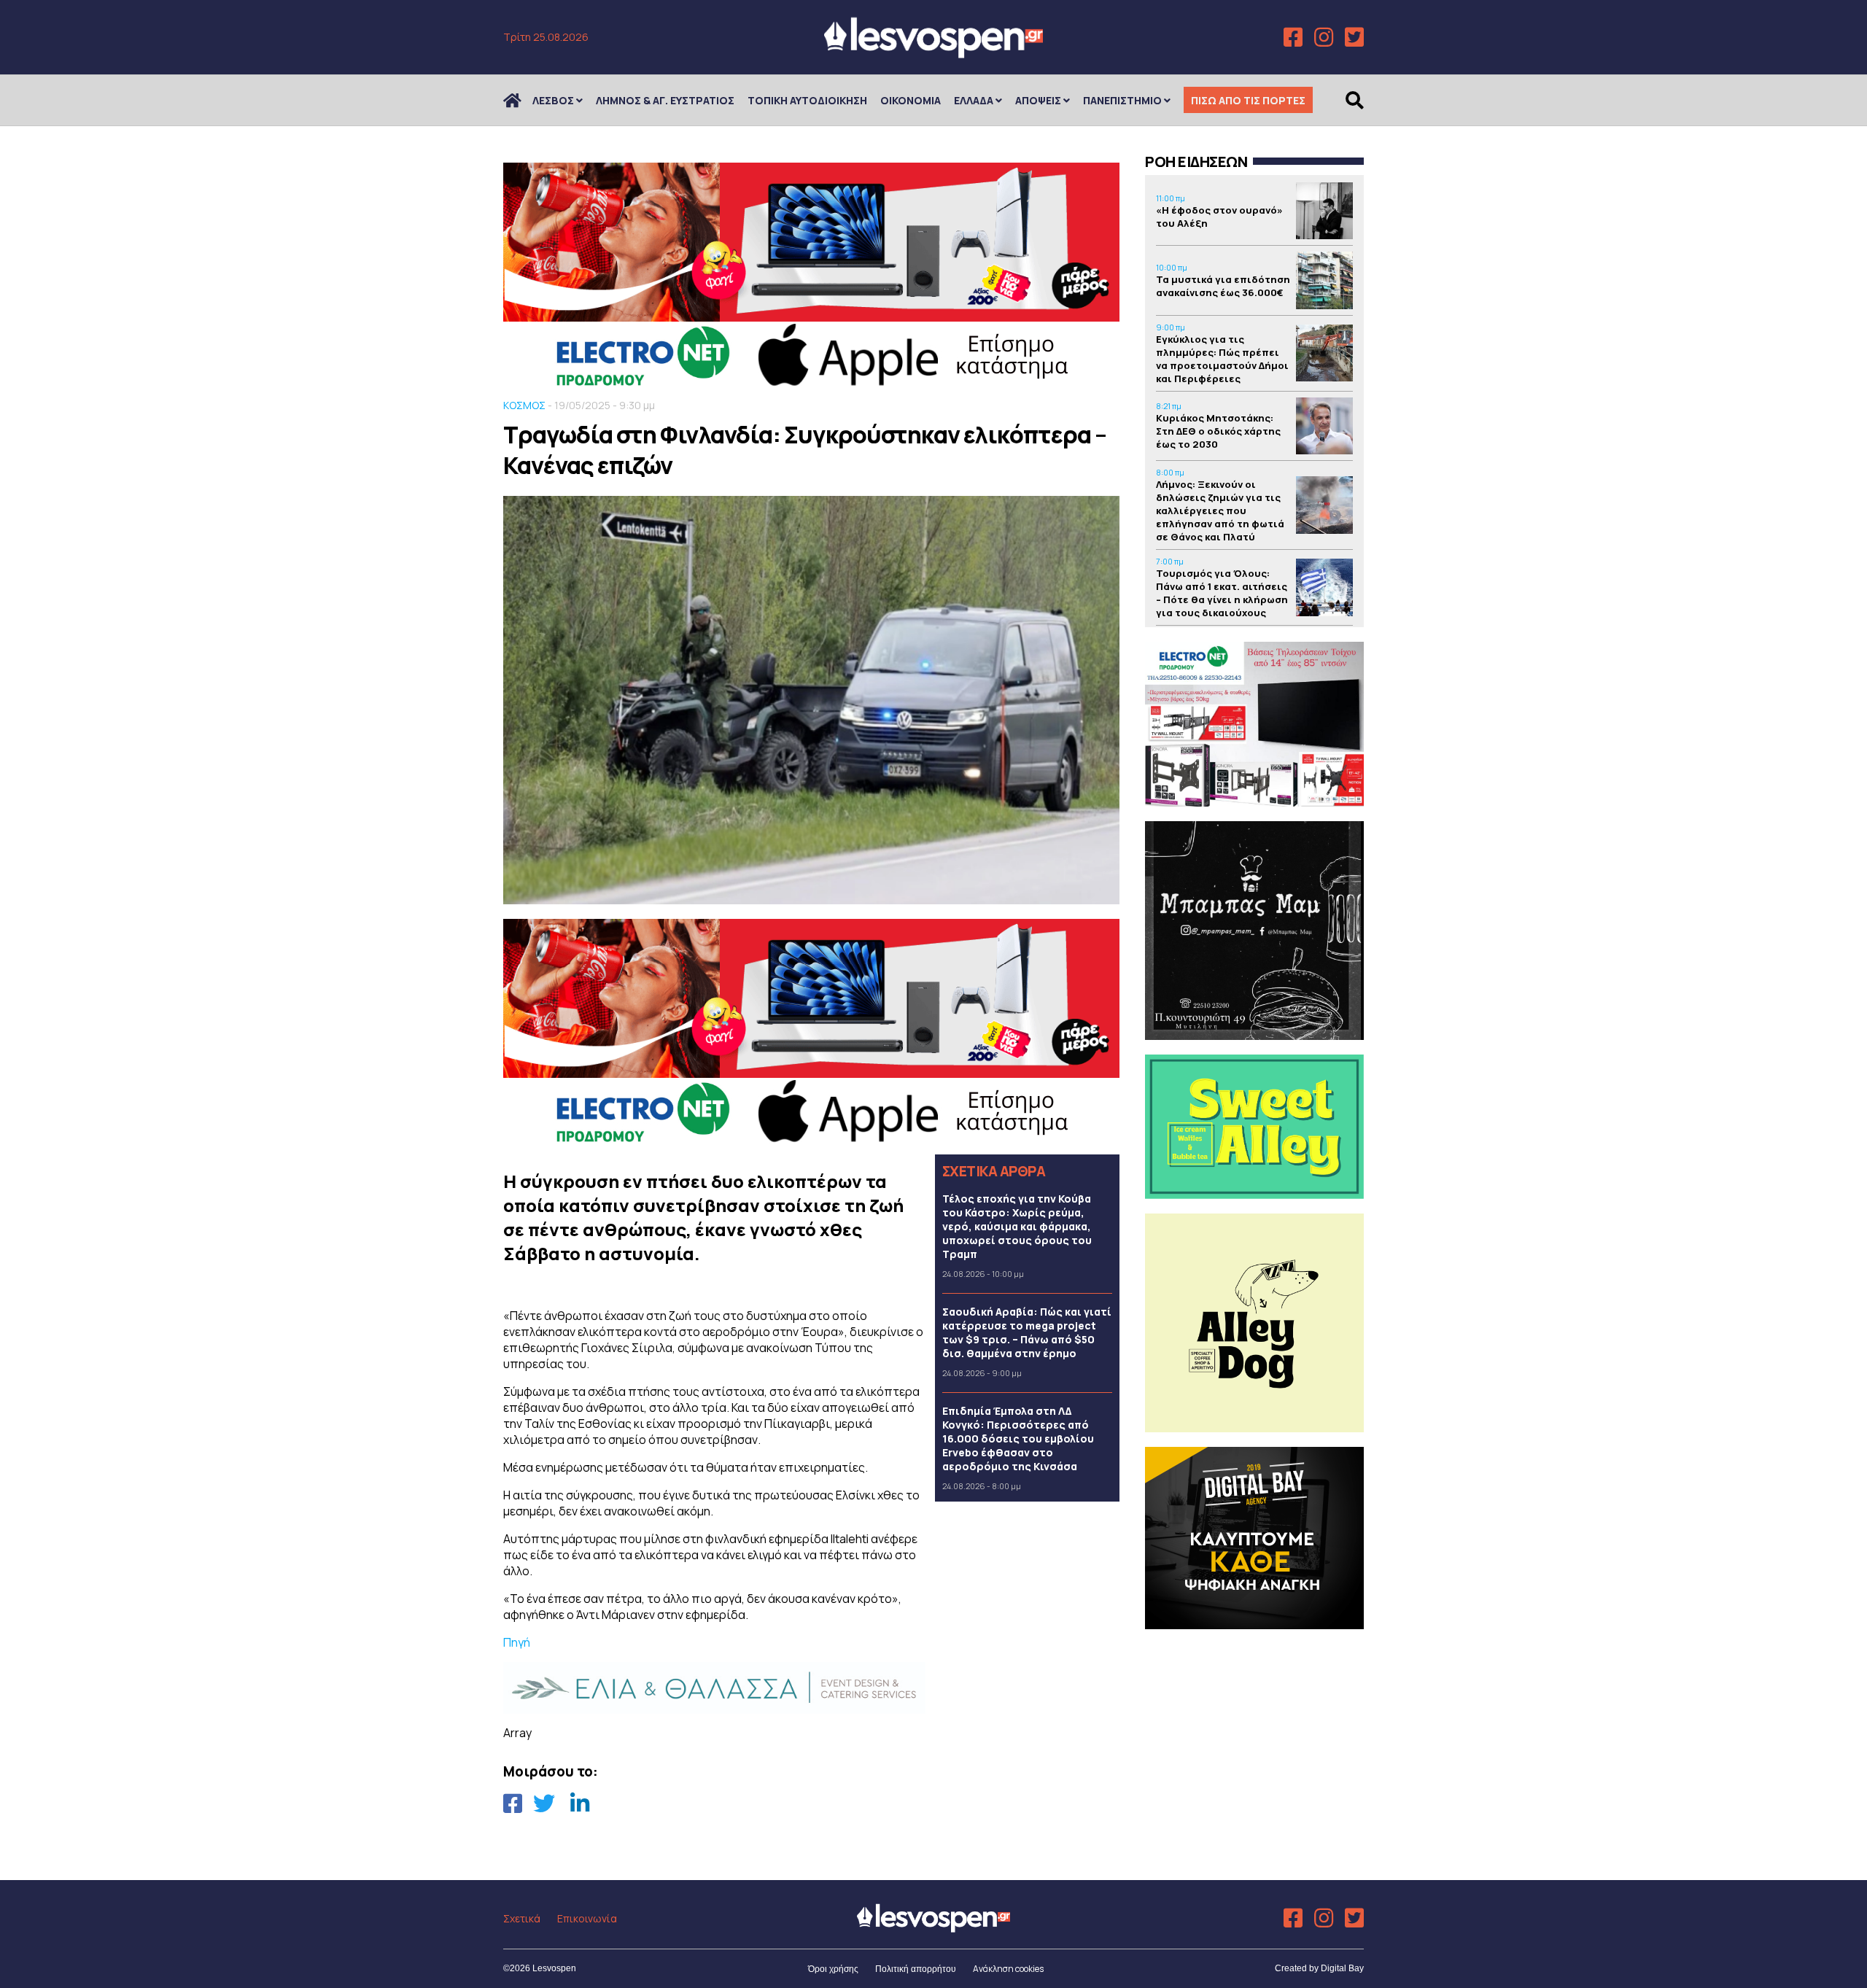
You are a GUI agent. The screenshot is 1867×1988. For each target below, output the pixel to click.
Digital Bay (1342, 1968)
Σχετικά (522, 1918)
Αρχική (521, 100)
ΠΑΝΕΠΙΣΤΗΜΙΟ (1122, 100)
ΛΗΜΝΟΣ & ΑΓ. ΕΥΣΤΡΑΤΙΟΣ (665, 100)
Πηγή (517, 1642)
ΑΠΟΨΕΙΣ (1038, 100)
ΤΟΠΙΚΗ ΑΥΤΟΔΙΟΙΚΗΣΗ (807, 100)
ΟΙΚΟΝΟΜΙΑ (911, 100)
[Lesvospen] (933, 53)
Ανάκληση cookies (1008, 1969)
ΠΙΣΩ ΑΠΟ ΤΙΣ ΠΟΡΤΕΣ (1248, 100)
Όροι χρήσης (833, 1969)
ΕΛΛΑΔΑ (974, 100)
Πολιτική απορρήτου (916, 1969)
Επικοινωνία (587, 1918)
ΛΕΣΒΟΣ (553, 100)
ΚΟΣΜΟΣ (524, 405)
